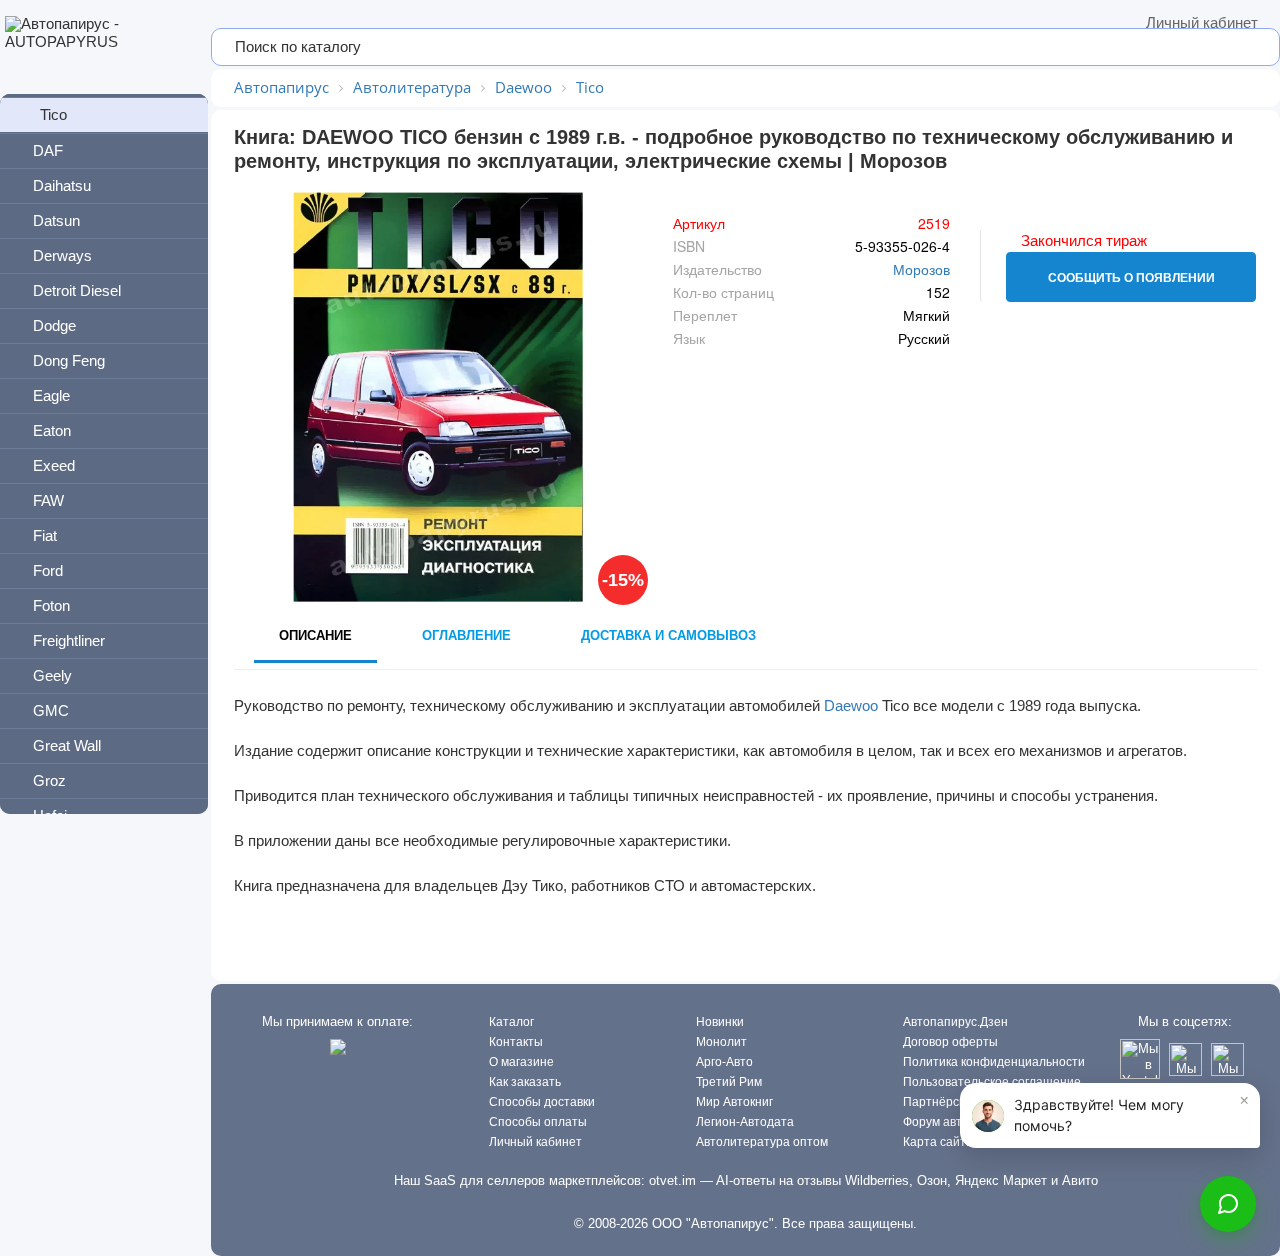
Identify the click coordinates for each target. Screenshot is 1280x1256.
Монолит (721, 1042)
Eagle (51, 395)
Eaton (52, 430)
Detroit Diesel (77, 290)
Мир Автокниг (734, 1102)
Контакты (516, 1042)
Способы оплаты (538, 1122)
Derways (62, 255)
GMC (51, 710)
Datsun (56, 220)
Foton (51, 605)
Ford (48, 570)
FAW (48, 500)
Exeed (54, 465)
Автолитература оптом (762, 1142)
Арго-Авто (724, 1062)
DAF (48, 150)
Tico (53, 114)
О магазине (521, 1062)
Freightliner (69, 640)
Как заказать (525, 1082)
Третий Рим (729, 1082)
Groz (49, 780)
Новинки (720, 1022)
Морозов (921, 269)
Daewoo (851, 705)
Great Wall (67, 745)
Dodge (54, 325)
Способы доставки (542, 1102)
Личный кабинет (1202, 22)
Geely (52, 675)
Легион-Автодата (745, 1122)
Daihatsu (62, 185)
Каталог (511, 1022)
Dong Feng (69, 360)
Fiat (45, 535)
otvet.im (672, 1180)
